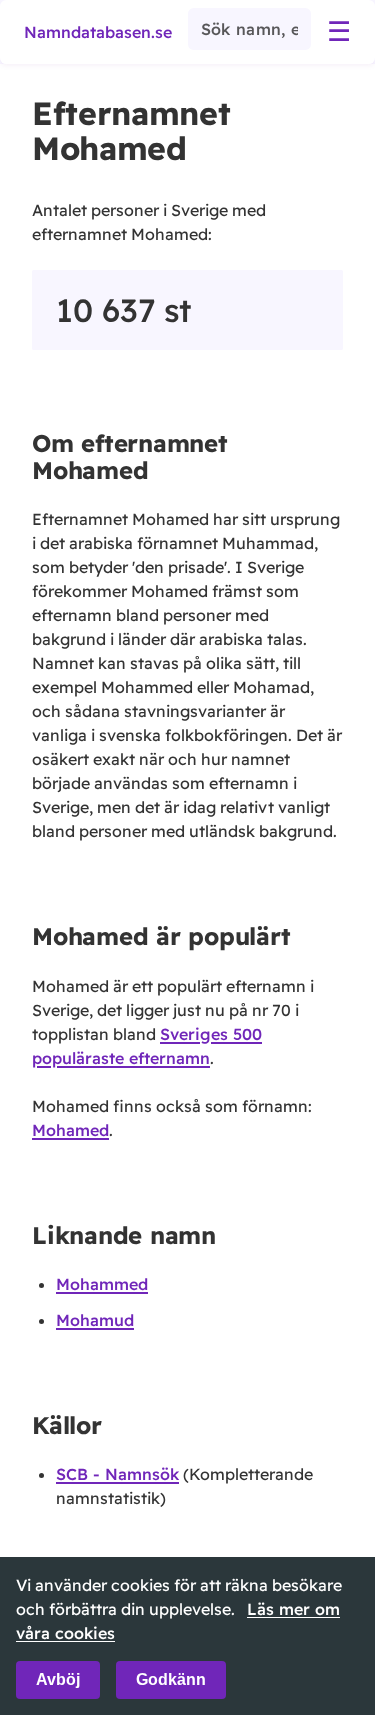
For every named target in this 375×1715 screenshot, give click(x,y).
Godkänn (171, 1679)
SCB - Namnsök (117, 1474)
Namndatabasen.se (98, 32)
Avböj (58, 1679)
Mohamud (95, 1320)
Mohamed (70, 1130)
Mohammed (102, 1284)
